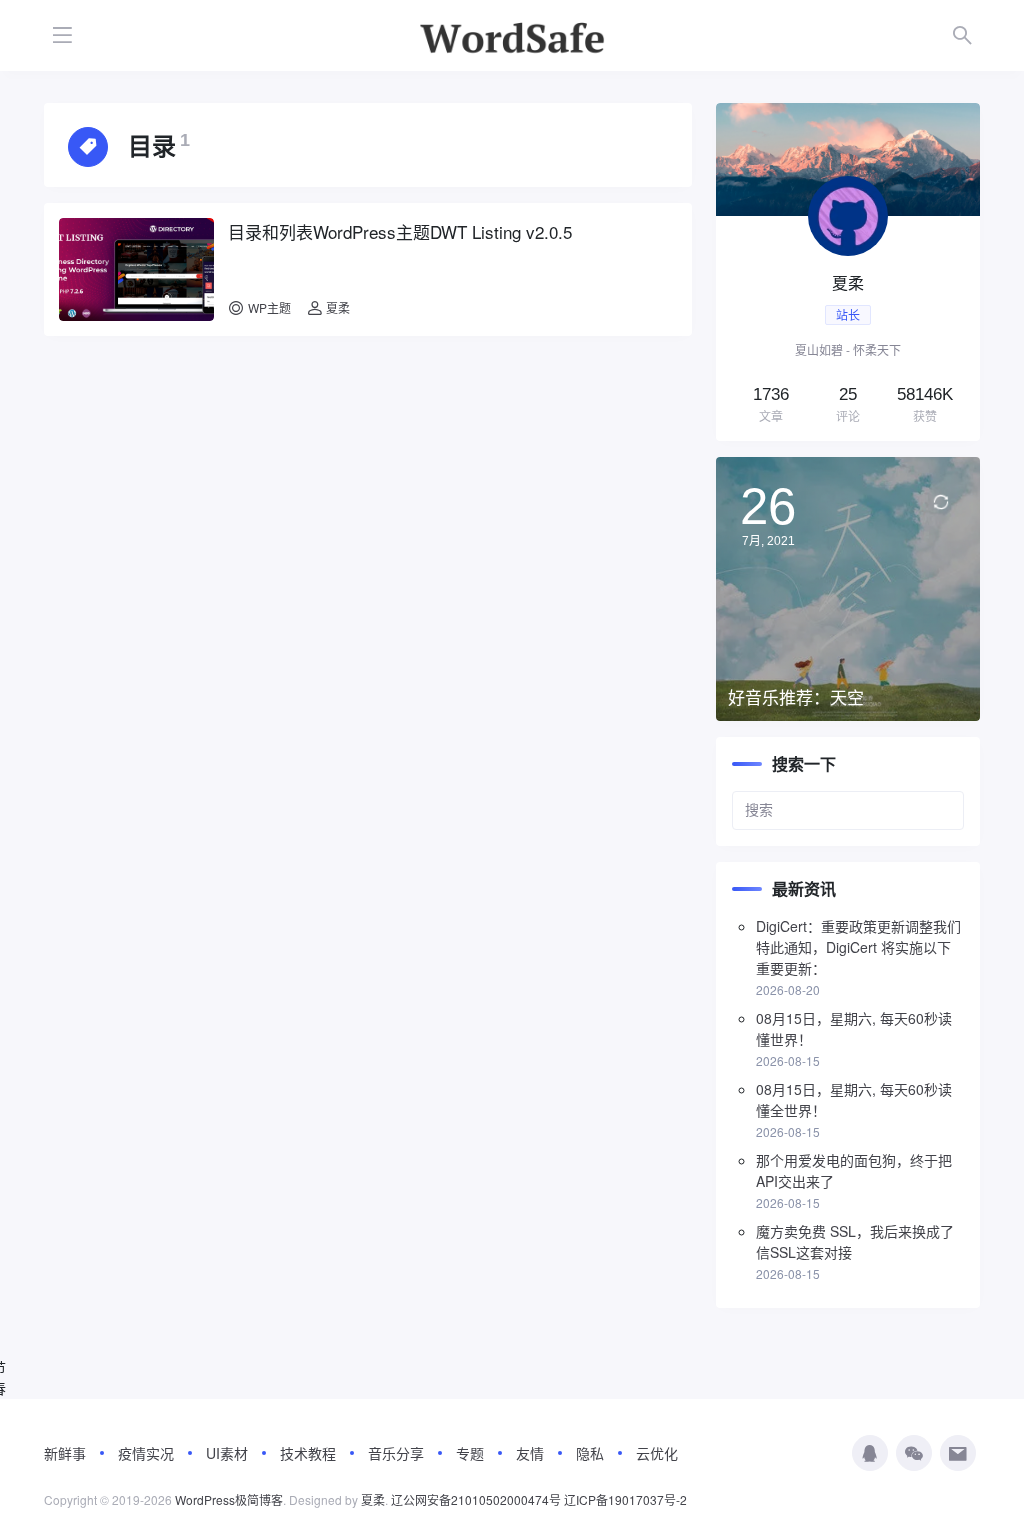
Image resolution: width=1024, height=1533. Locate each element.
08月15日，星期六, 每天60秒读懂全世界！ (854, 1099)
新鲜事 (65, 1453)
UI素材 (227, 1453)
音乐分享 (396, 1453)
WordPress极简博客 (229, 1499)
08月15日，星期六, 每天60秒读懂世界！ (854, 1028)
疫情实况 (146, 1453)
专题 (470, 1453)
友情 (530, 1453)
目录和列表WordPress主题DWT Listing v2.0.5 (400, 232)
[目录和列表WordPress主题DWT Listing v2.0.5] (136, 269)
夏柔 (336, 307)
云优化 (657, 1453)
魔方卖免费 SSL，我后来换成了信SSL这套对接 (855, 1241)
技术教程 (308, 1453)
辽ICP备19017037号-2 (625, 1499)
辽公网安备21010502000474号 (476, 1499)
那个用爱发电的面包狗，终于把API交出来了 (854, 1170)
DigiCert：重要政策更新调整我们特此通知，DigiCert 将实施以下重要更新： (858, 947)
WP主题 (269, 307)
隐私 (590, 1453)
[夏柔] (848, 272)
